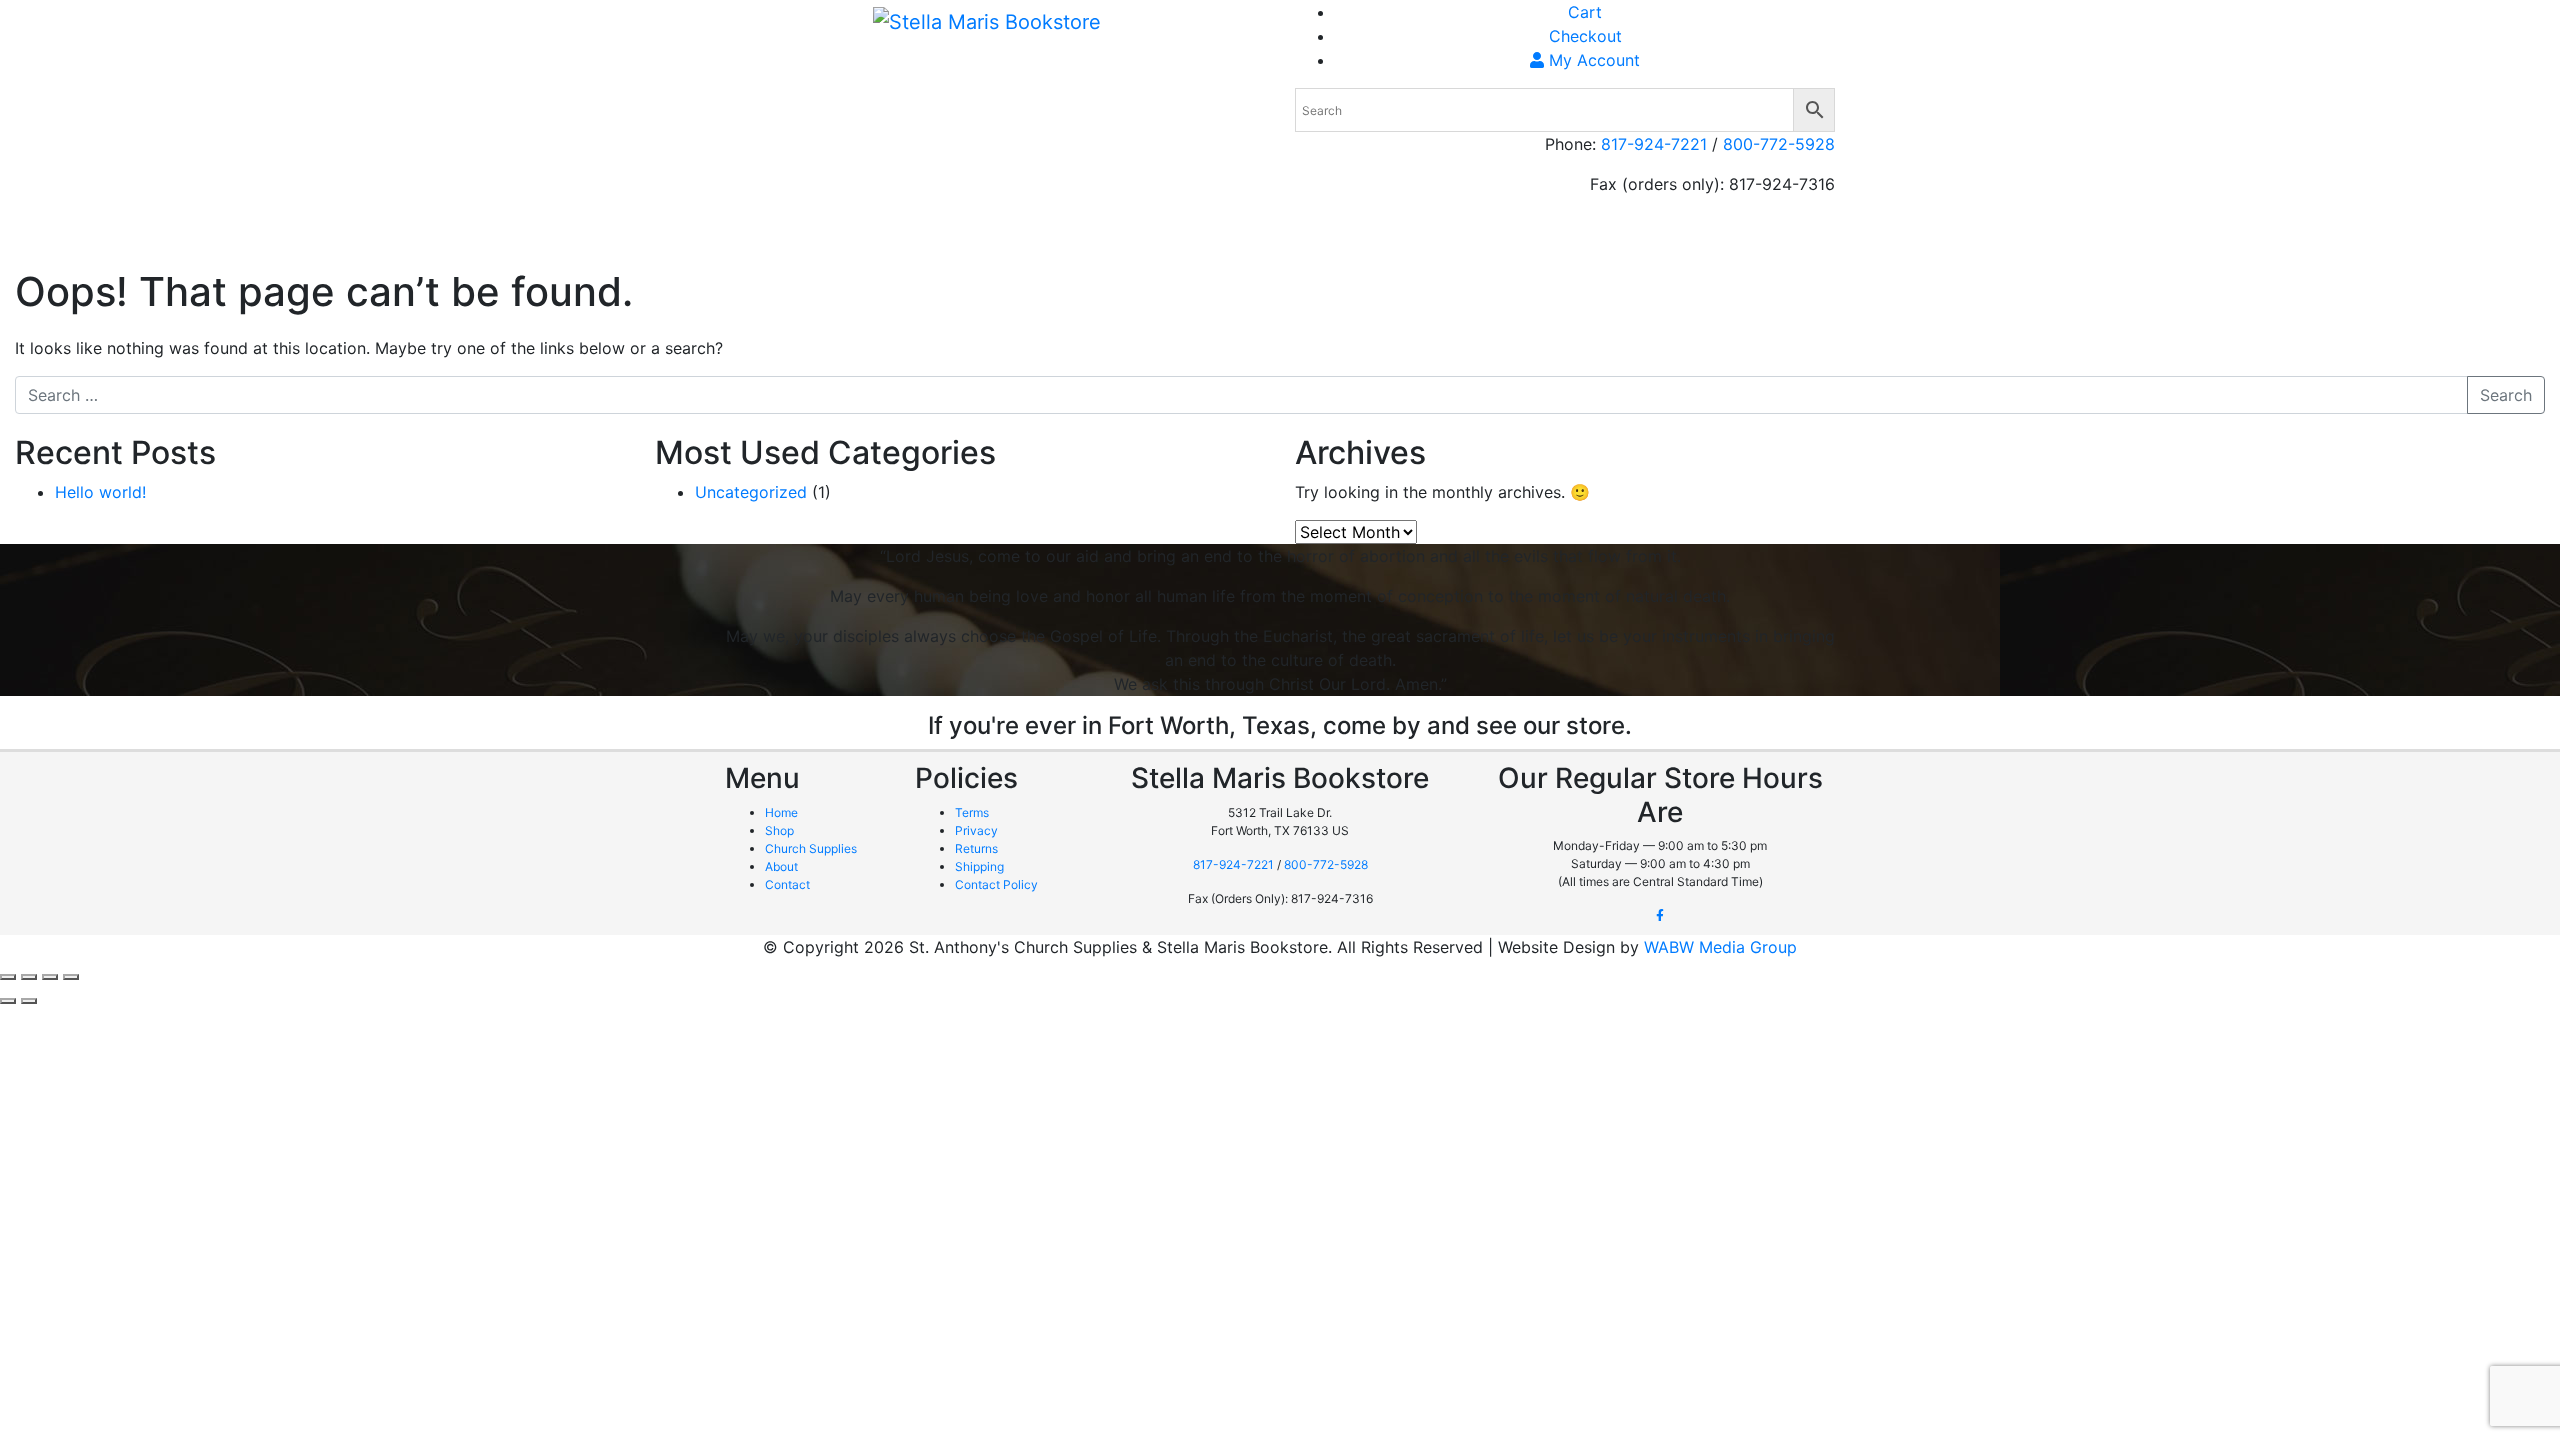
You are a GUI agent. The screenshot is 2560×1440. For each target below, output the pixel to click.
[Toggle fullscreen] (29, 977)
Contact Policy (996, 884)
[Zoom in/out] (8, 977)
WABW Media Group (1720, 947)
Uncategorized (751, 492)
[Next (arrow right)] (29, 1001)
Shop (1647, 240)
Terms (972, 812)
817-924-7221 (1654, 144)
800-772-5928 (1779, 144)
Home (1450, 240)
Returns (976, 848)
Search (2506, 395)
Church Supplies (1550, 240)
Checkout (1585, 36)
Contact (787, 884)
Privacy (976, 830)
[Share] (50, 977)
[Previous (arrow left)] (8, 1001)
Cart (1585, 12)
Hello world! (100, 492)
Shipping (1778, 240)
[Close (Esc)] (71, 977)
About (1706, 240)
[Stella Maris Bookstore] (987, 21)
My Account (1592, 60)
